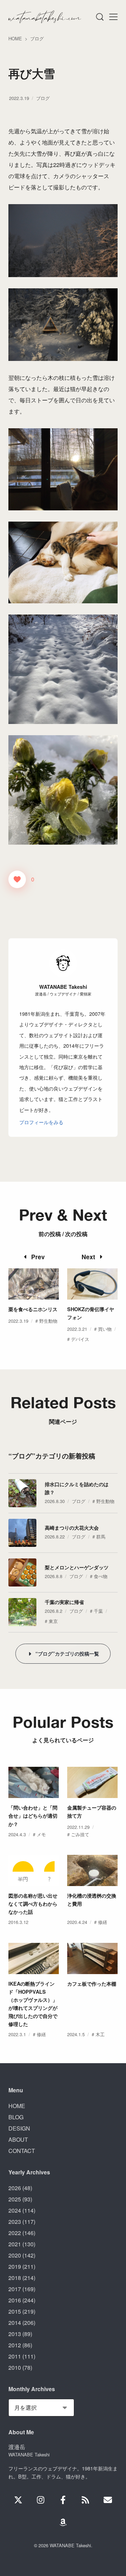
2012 (15, 2345)
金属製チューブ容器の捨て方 (92, 1812)
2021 (15, 2244)
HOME (17, 2106)
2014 (15, 2323)
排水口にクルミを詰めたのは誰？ (77, 1488)
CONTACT (22, 2151)
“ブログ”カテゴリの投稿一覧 (67, 1653)
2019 (15, 2266)
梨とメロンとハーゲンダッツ (77, 1567)
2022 (15, 2233)
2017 (15, 2289)
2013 (15, 2334)
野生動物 (48, 1321)
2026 (15, 2188)
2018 (15, 2278)
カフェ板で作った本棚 (92, 1984)
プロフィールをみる (41, 1122)
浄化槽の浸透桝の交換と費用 (92, 1900)
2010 (15, 2367)
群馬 (101, 1537)
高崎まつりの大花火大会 (72, 1528)
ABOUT (18, 2139)
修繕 (103, 1922)
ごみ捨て (80, 1834)
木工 (100, 2034)
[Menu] (99, 17)
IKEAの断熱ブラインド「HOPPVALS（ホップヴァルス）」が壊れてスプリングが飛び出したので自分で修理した (33, 2004)
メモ (41, 1834)
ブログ (43, 98)
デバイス (80, 1339)
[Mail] (108, 2500)
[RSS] (85, 2500)
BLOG (16, 2117)
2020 (15, 2255)
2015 (15, 2311)
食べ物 (101, 1576)
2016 (15, 2300)
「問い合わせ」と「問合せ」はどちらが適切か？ (33, 1816)
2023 (15, 2222)
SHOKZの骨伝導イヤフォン (91, 1313)
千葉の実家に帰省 (64, 1602)
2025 (15, 2199)
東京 (53, 1621)
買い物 (105, 1329)
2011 (15, 2356)
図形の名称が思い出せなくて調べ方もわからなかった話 (33, 1904)
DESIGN (19, 2128)
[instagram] (41, 2500)
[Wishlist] (63, 2522)
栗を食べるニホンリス (33, 1309)
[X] (18, 2500)
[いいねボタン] (17, 879)
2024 (15, 2210)
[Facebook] (63, 2500)
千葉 (98, 1611)
